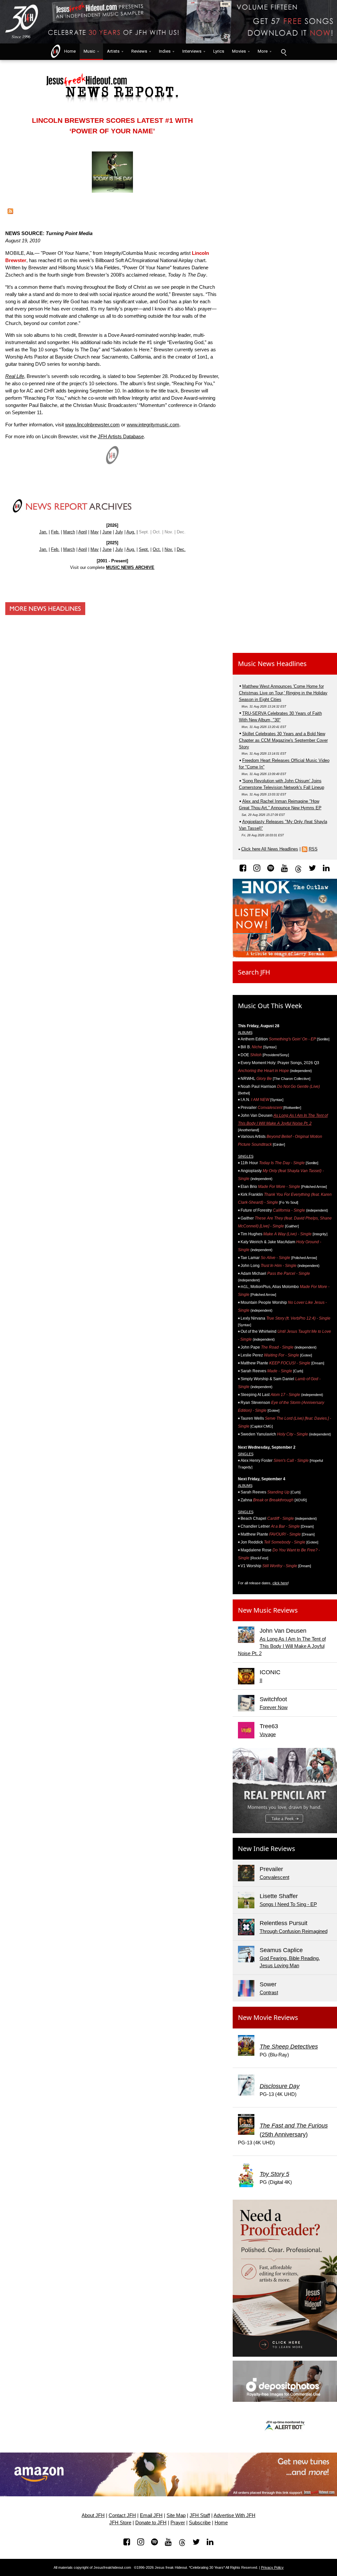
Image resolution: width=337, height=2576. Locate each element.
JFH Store (120, 2523)
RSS (313, 849)
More (263, 51)
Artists (113, 51)
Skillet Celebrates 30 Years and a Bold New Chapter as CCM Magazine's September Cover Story (283, 740)
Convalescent (274, 1877)
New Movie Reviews (268, 2017)
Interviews (192, 51)
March (69, 532)
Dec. (181, 549)
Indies (165, 51)
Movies (239, 51)
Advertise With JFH (234, 2515)
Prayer (178, 2523)
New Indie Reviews (267, 1849)
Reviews (139, 51)
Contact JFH (122, 2515)
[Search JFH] (283, 52)
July (119, 532)
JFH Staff (200, 2515)
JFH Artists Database (121, 437)
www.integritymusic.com (153, 425)
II (261, 1680)
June (107, 532)
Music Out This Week (270, 1006)
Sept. (144, 549)
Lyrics (219, 51)
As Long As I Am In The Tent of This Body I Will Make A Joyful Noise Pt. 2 (282, 1646)
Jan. (43, 532)
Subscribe (200, 2523)
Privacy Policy (272, 2567)
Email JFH (151, 2515)
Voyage (268, 1734)
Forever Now (274, 1707)
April (83, 532)
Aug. (131, 532)
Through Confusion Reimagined (294, 1931)
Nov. (169, 549)
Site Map (176, 2515)
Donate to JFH (151, 2523)
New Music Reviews (268, 1610)
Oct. (157, 549)
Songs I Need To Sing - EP (288, 1904)
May (95, 532)
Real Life (15, 376)
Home (68, 51)
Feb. (55, 532)
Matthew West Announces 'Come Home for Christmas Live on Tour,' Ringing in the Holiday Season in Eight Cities (283, 693)
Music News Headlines (272, 664)
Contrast (269, 1993)
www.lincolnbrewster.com (92, 425)
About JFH (93, 2515)
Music (89, 51)
